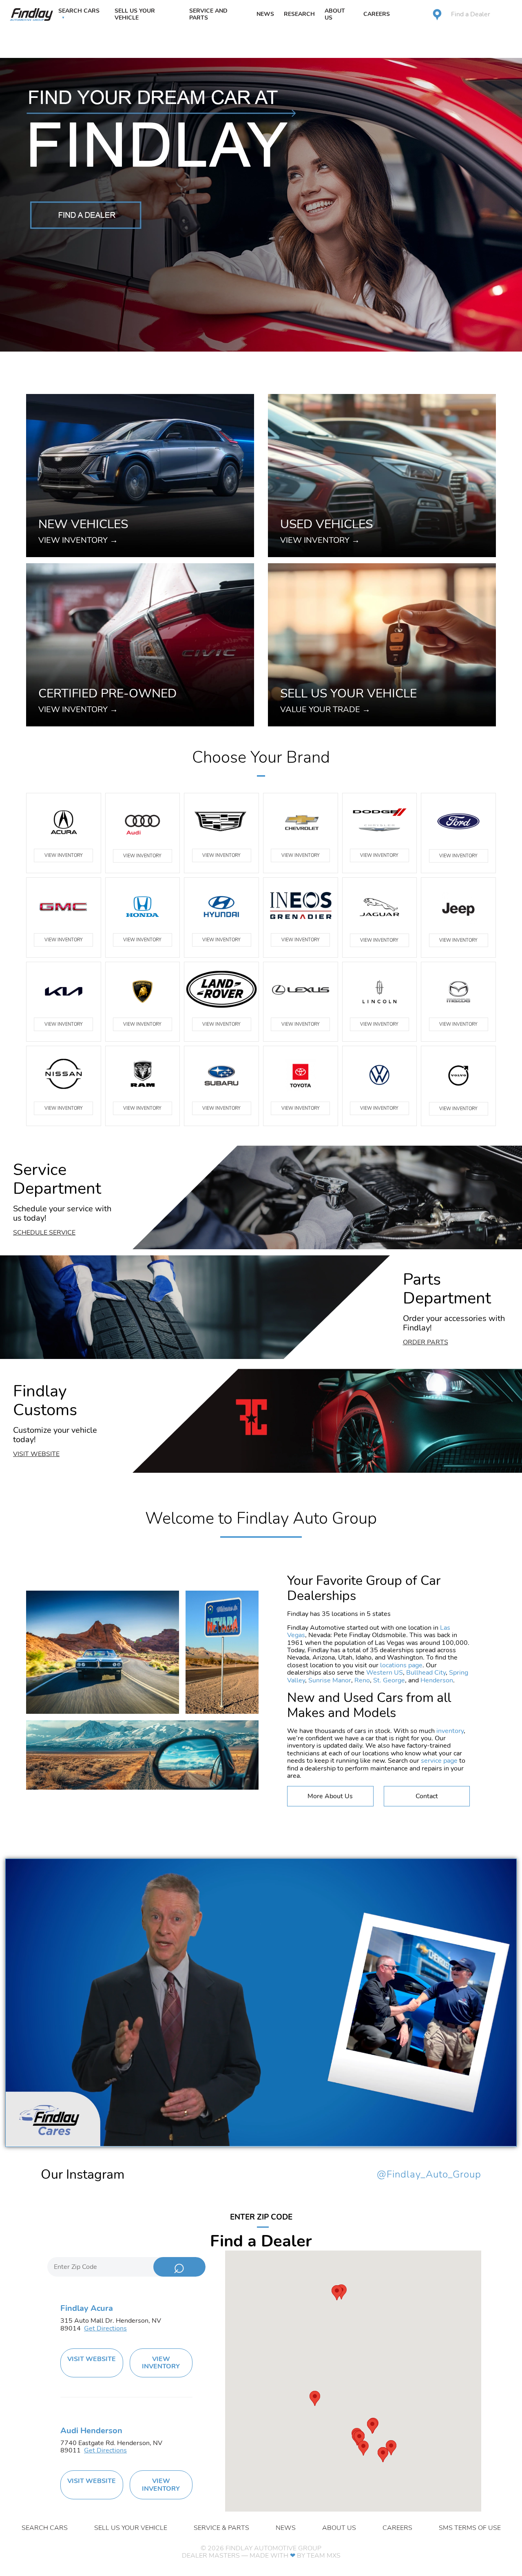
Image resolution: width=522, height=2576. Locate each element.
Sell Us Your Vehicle (135, 14)
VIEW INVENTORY (64, 855)
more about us (330, 1796)
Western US (385, 1673)
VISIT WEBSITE (92, 2359)
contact (427, 1796)
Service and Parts (208, 14)
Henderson (437, 1680)
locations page (401, 1665)
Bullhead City (426, 1673)
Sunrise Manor (330, 1680)
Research (299, 14)
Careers (377, 14)
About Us (335, 14)
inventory (450, 1731)
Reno (362, 1680)
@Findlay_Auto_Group (429, 2175)
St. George (389, 1680)
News (265, 14)
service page (439, 1761)
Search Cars (79, 11)
